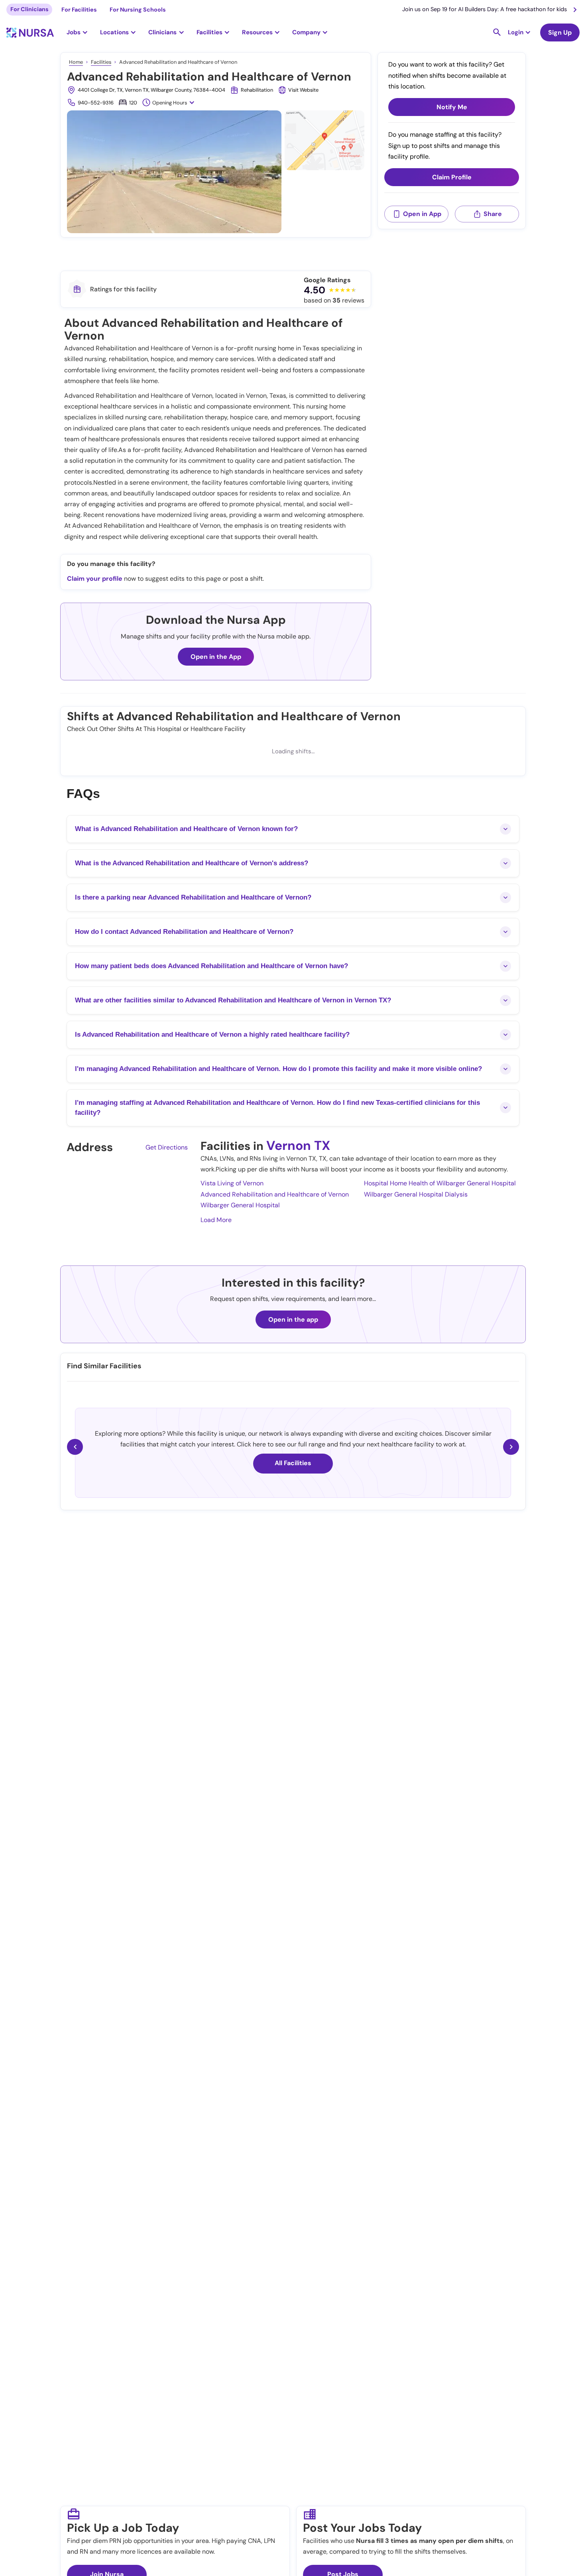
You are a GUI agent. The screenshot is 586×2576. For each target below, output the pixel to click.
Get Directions (167, 1147)
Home (76, 62)
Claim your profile (95, 579)
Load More (216, 1220)
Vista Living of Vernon (232, 1183)
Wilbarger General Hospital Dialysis (416, 1194)
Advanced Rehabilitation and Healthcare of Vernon (275, 1194)
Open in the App (216, 657)
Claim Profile (452, 177)
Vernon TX (298, 1146)
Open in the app (293, 1319)
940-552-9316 (96, 103)
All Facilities (293, 1463)
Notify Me (452, 107)
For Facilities (79, 10)
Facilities (101, 62)
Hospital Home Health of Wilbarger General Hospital (440, 1183)
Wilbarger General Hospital (240, 1205)
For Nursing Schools (138, 10)
